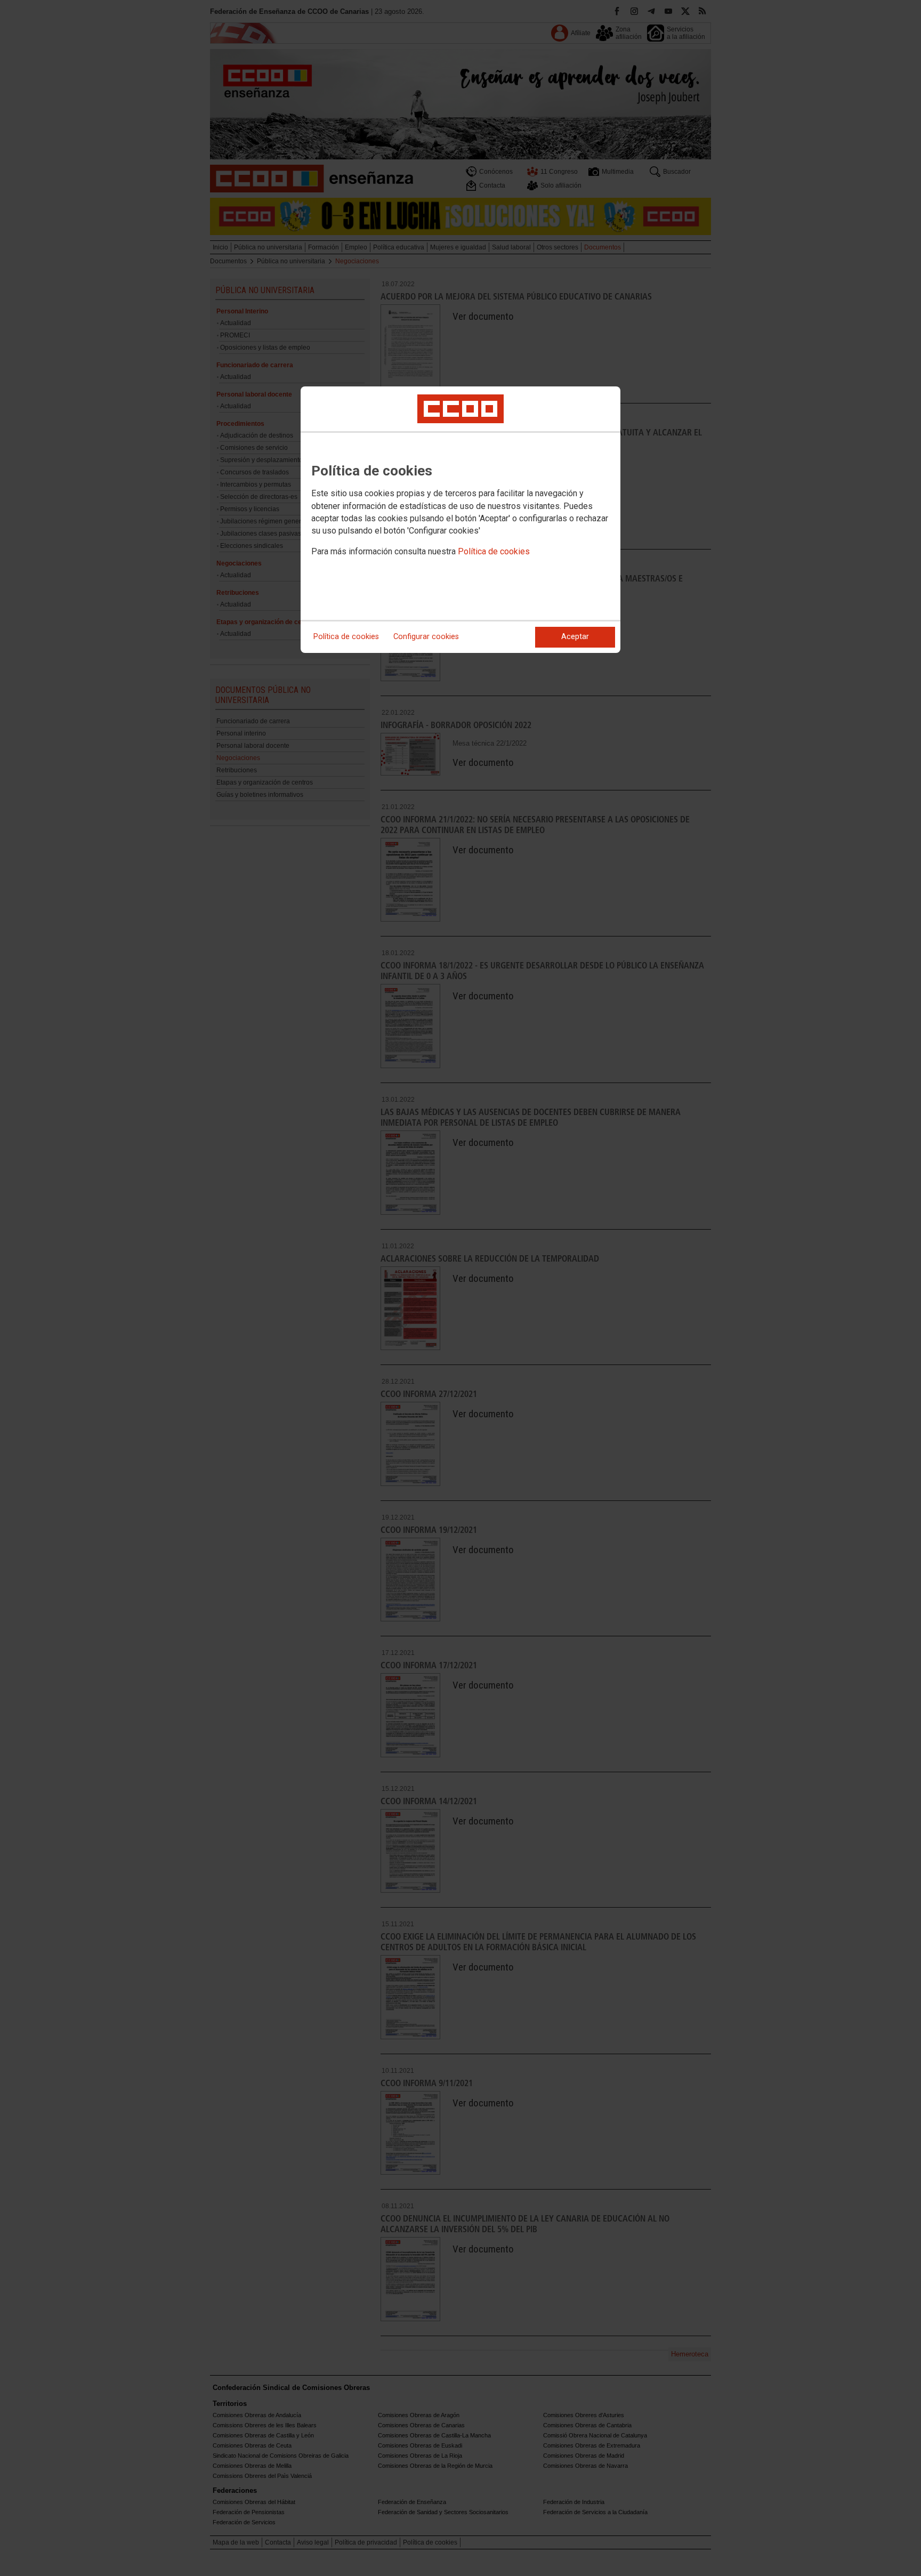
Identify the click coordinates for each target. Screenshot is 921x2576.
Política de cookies (494, 551)
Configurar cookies (426, 637)
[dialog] (461, 520)
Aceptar (575, 637)
